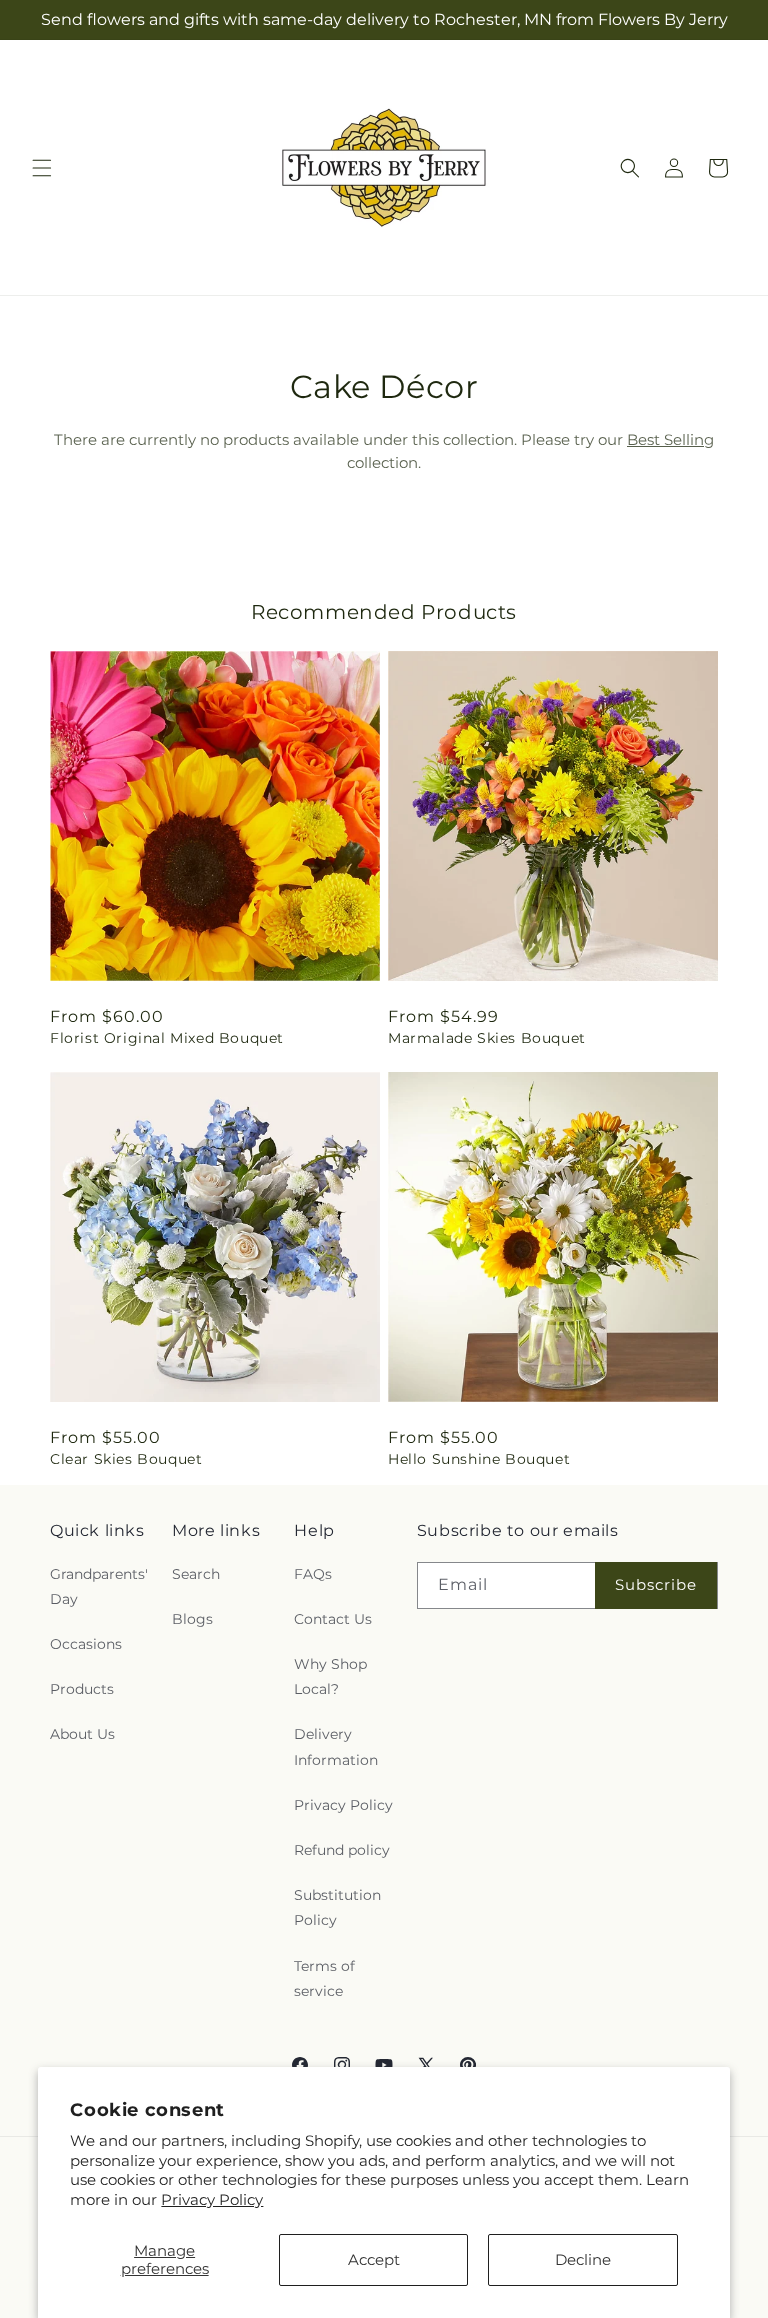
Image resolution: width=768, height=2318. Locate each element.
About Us (82, 1734)
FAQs (313, 1574)
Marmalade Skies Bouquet (487, 1038)
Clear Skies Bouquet (126, 1459)
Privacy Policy (212, 2199)
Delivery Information (336, 1746)
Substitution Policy (337, 1907)
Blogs (192, 1619)
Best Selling (670, 439)
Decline (583, 2259)
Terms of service (324, 1978)
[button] (42, 168)
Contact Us (333, 1619)
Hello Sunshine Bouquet (479, 1459)
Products (82, 1689)
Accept (374, 2259)
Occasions (86, 1644)
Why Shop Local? (330, 1676)
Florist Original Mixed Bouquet (167, 1038)
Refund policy (342, 1850)
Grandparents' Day (99, 1586)
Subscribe (656, 1584)
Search (196, 1574)
